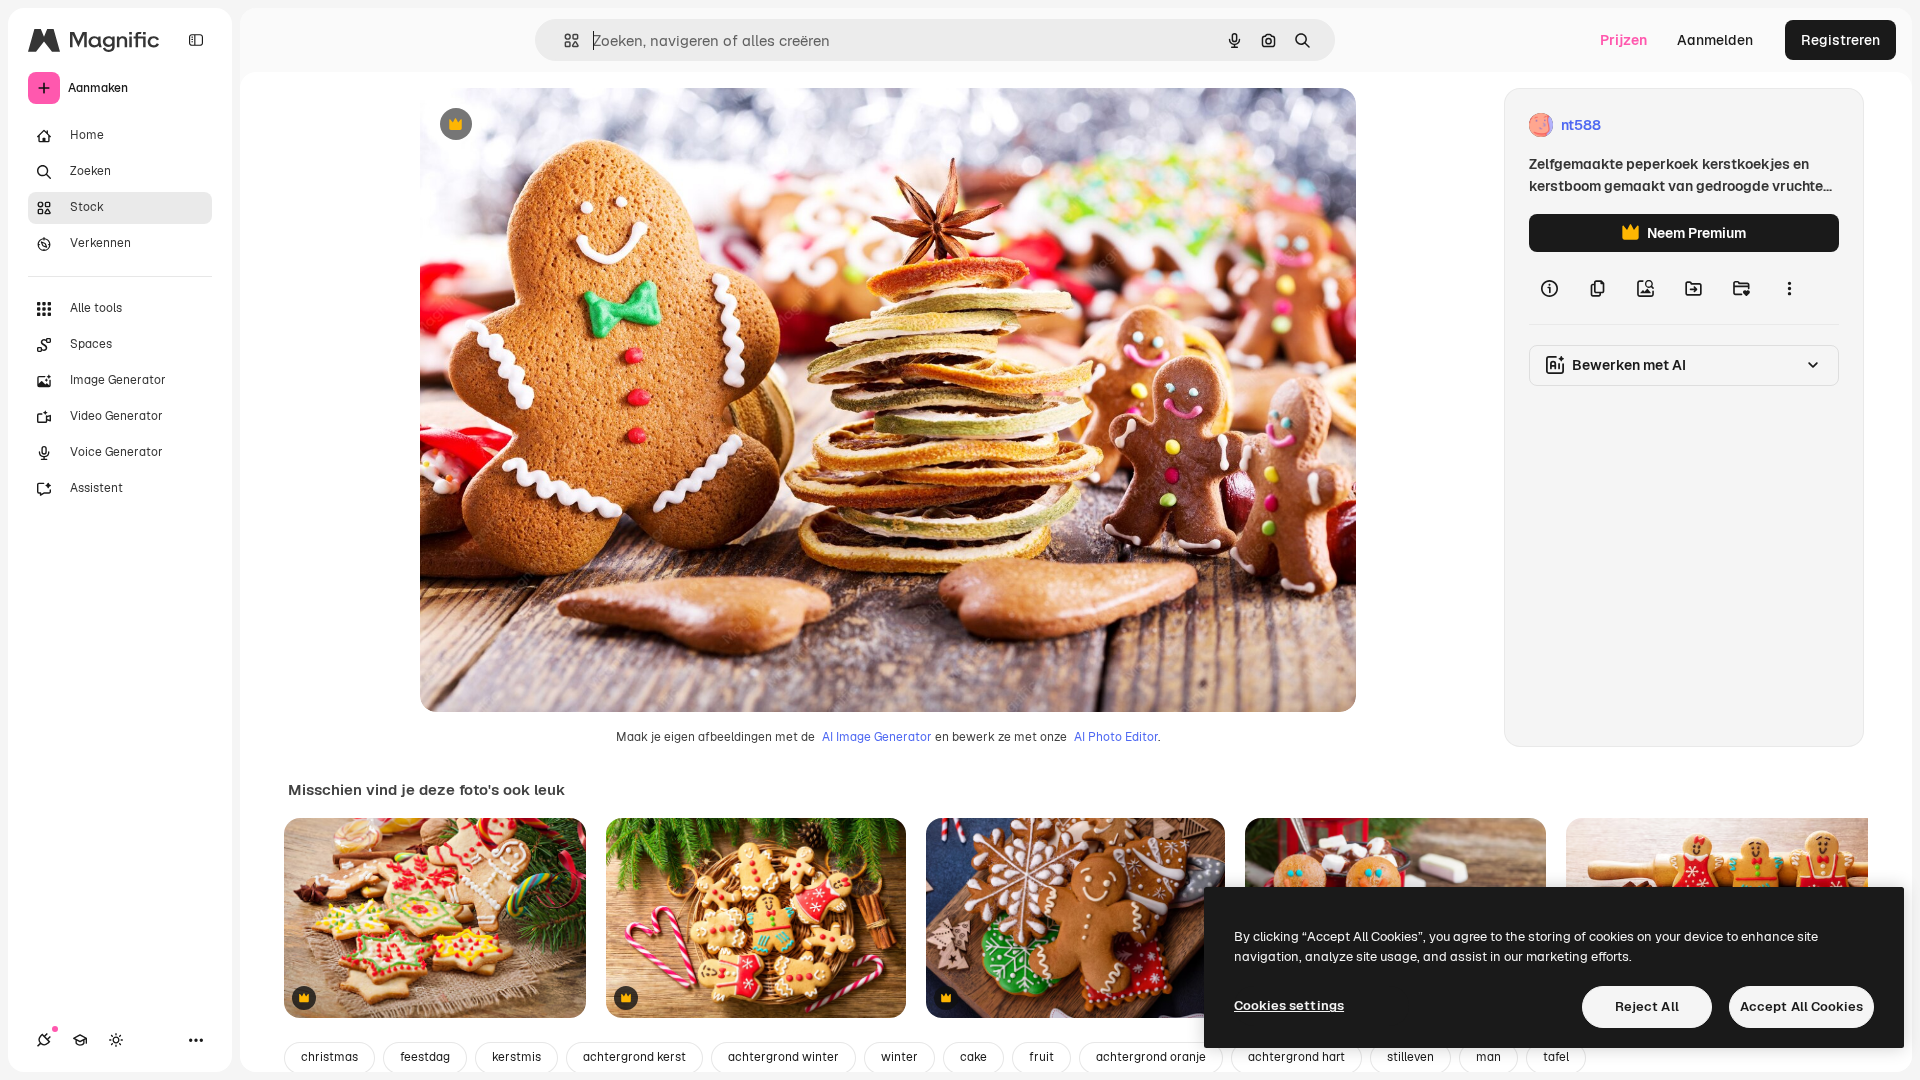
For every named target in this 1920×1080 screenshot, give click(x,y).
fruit (1041, 1057)
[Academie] (80, 1040)
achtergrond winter (783, 1057)
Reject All (1647, 1006)
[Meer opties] (1789, 288)
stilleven (1410, 1057)
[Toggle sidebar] (196, 40)
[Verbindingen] (44, 1040)
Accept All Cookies (1801, 1006)
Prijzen (1623, 40)
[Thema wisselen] (116, 1040)
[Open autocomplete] (563, 40)
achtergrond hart (1296, 1057)
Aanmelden (1715, 40)
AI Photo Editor (1116, 737)
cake (973, 1057)
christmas (329, 1057)
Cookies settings (1289, 1005)
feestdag (425, 1057)
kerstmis (516, 1057)
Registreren (1840, 40)
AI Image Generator (877, 737)
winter (899, 1057)
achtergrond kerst (634, 1057)
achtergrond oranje (1151, 1057)
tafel (1556, 1057)
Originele (551, 125)
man (1488, 1057)
